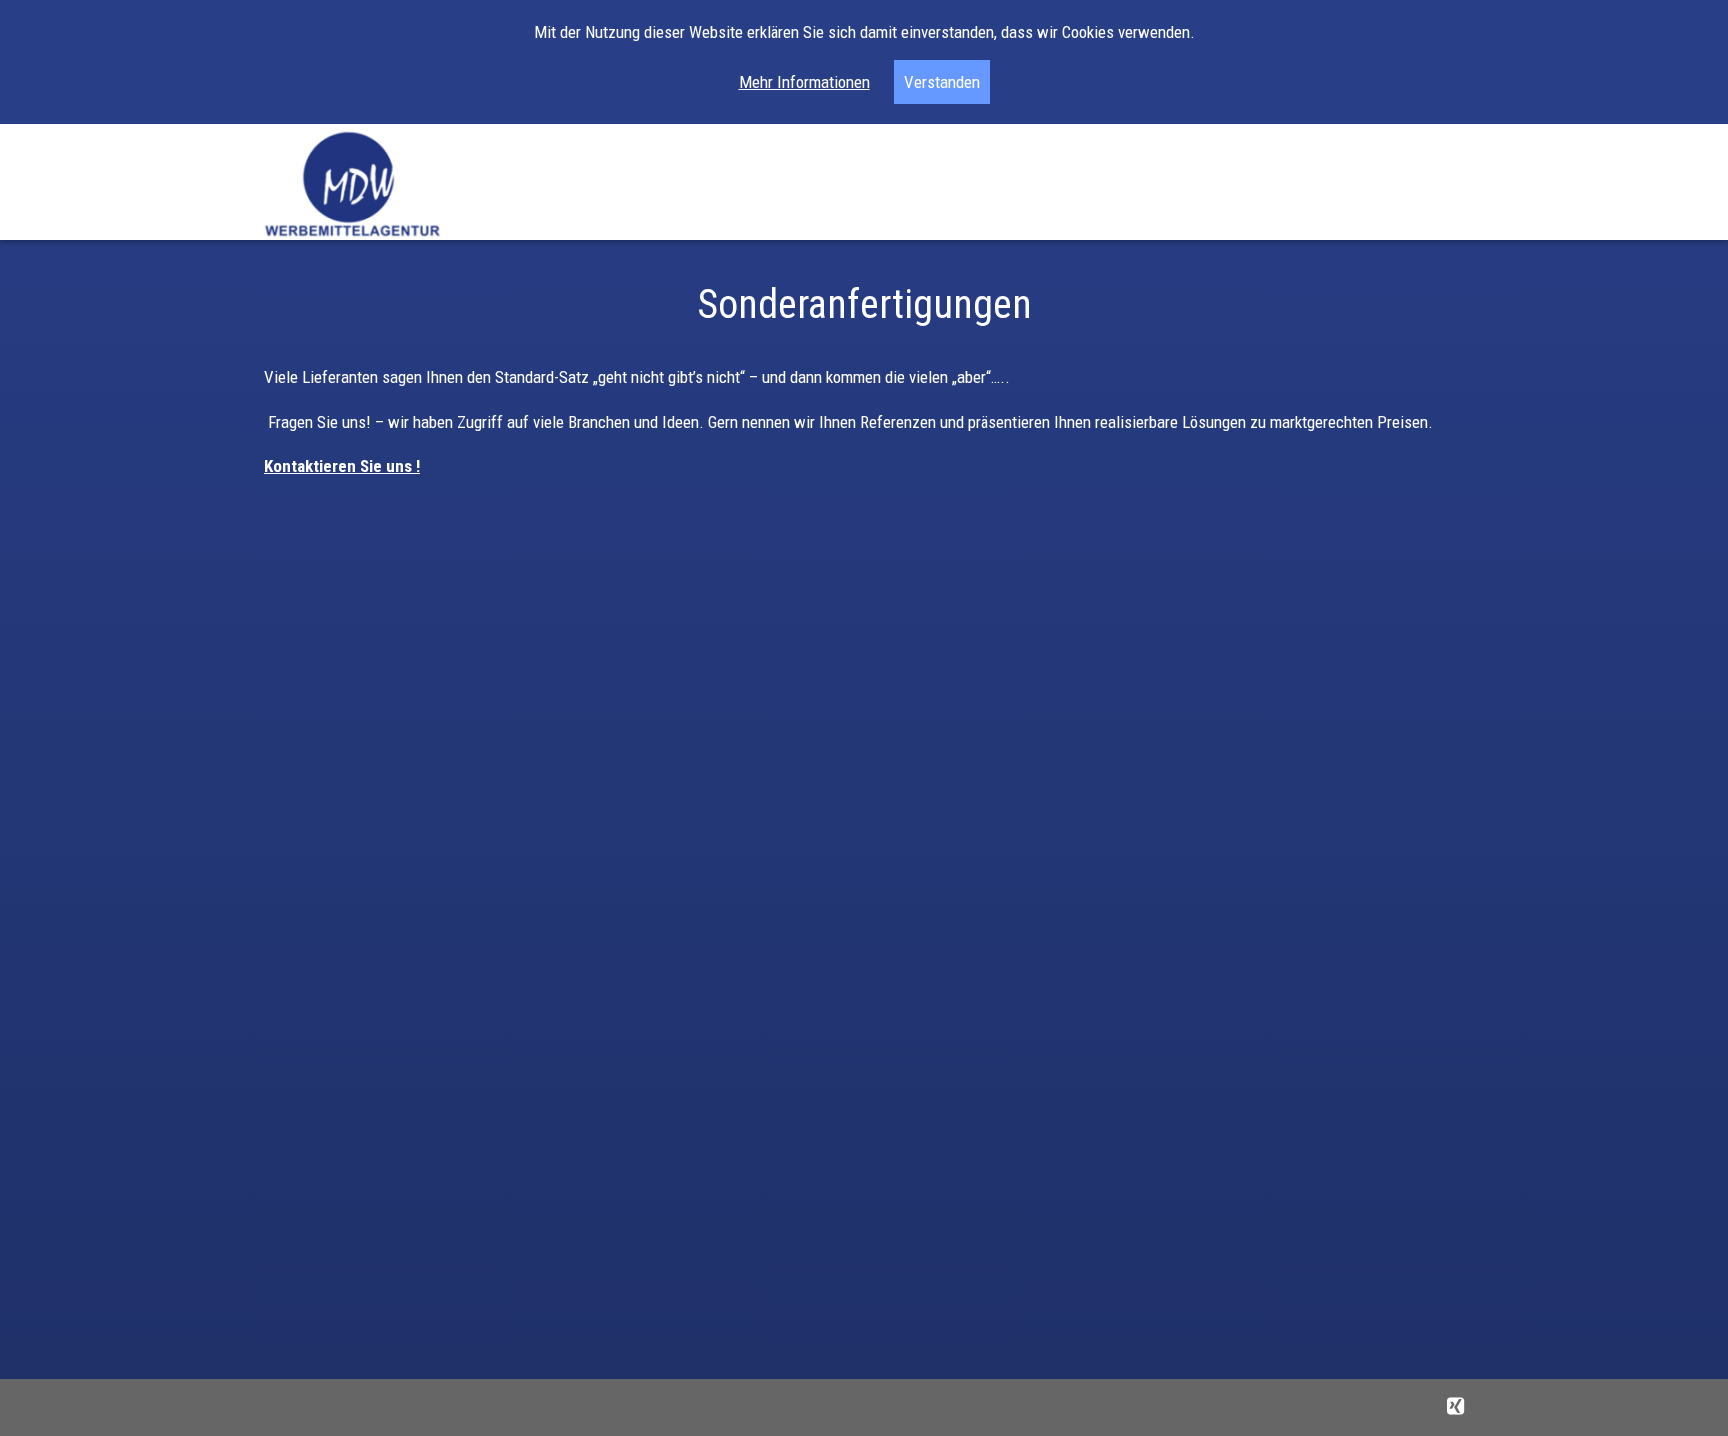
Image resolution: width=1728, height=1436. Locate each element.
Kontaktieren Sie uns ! (342, 466)
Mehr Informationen (804, 82)
